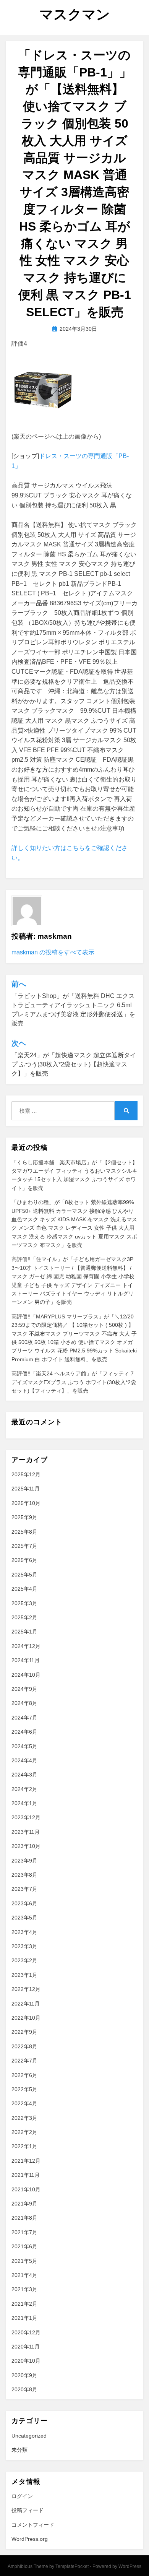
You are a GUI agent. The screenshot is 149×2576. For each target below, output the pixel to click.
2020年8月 (24, 2389)
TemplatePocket (72, 2566)
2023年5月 (24, 1918)
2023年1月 (24, 1975)
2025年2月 (24, 1617)
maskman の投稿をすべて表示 (53, 952)
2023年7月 (24, 1889)
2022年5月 (24, 2089)
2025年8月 (24, 1532)
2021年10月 (26, 2189)
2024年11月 (26, 1660)
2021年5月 (24, 2261)
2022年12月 (26, 1989)
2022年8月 (24, 2046)
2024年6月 (24, 1732)
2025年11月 (26, 1489)
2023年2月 (24, 1960)
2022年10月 (26, 2018)
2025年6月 (24, 1560)
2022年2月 (24, 2132)
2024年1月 (24, 1803)
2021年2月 (24, 2304)
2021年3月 (24, 2289)
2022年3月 (24, 2118)
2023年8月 (24, 1875)
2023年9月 (24, 1861)
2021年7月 (24, 2232)
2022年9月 (24, 2032)
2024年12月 (26, 1646)
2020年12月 (26, 2332)
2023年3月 (24, 1946)
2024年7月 (24, 1718)
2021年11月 (26, 2175)
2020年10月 (26, 2361)
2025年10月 (26, 1503)
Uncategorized (29, 2436)
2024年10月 (26, 1675)
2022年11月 (26, 2004)
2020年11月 (26, 2347)
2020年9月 (24, 2375)
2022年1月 (24, 2146)
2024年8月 (24, 1703)
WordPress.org (30, 2539)
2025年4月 (24, 1589)
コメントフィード (33, 2525)
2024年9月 (24, 1689)
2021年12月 (26, 2161)
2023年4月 (24, 1932)
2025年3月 (24, 1603)
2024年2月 (24, 1789)
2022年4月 (24, 2103)
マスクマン (75, 14)
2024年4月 (24, 1760)
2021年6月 (24, 2246)
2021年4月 (24, 2275)
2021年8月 (24, 2218)
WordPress (130, 2566)
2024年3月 (24, 1775)
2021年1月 (24, 2318)
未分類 (19, 2450)
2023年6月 (24, 1903)
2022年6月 (24, 2075)
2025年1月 (24, 1632)
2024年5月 (24, 1746)
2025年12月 (26, 1474)
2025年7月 (24, 1546)
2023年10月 (26, 1846)
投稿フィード (28, 2510)
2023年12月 (26, 1817)
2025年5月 (24, 1575)
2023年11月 (26, 1832)
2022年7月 (24, 2061)
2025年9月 (24, 1517)
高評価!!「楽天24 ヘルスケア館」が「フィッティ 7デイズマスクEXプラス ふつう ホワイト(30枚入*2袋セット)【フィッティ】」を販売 (74, 1382)
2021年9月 (24, 2204)
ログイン (22, 2496)
